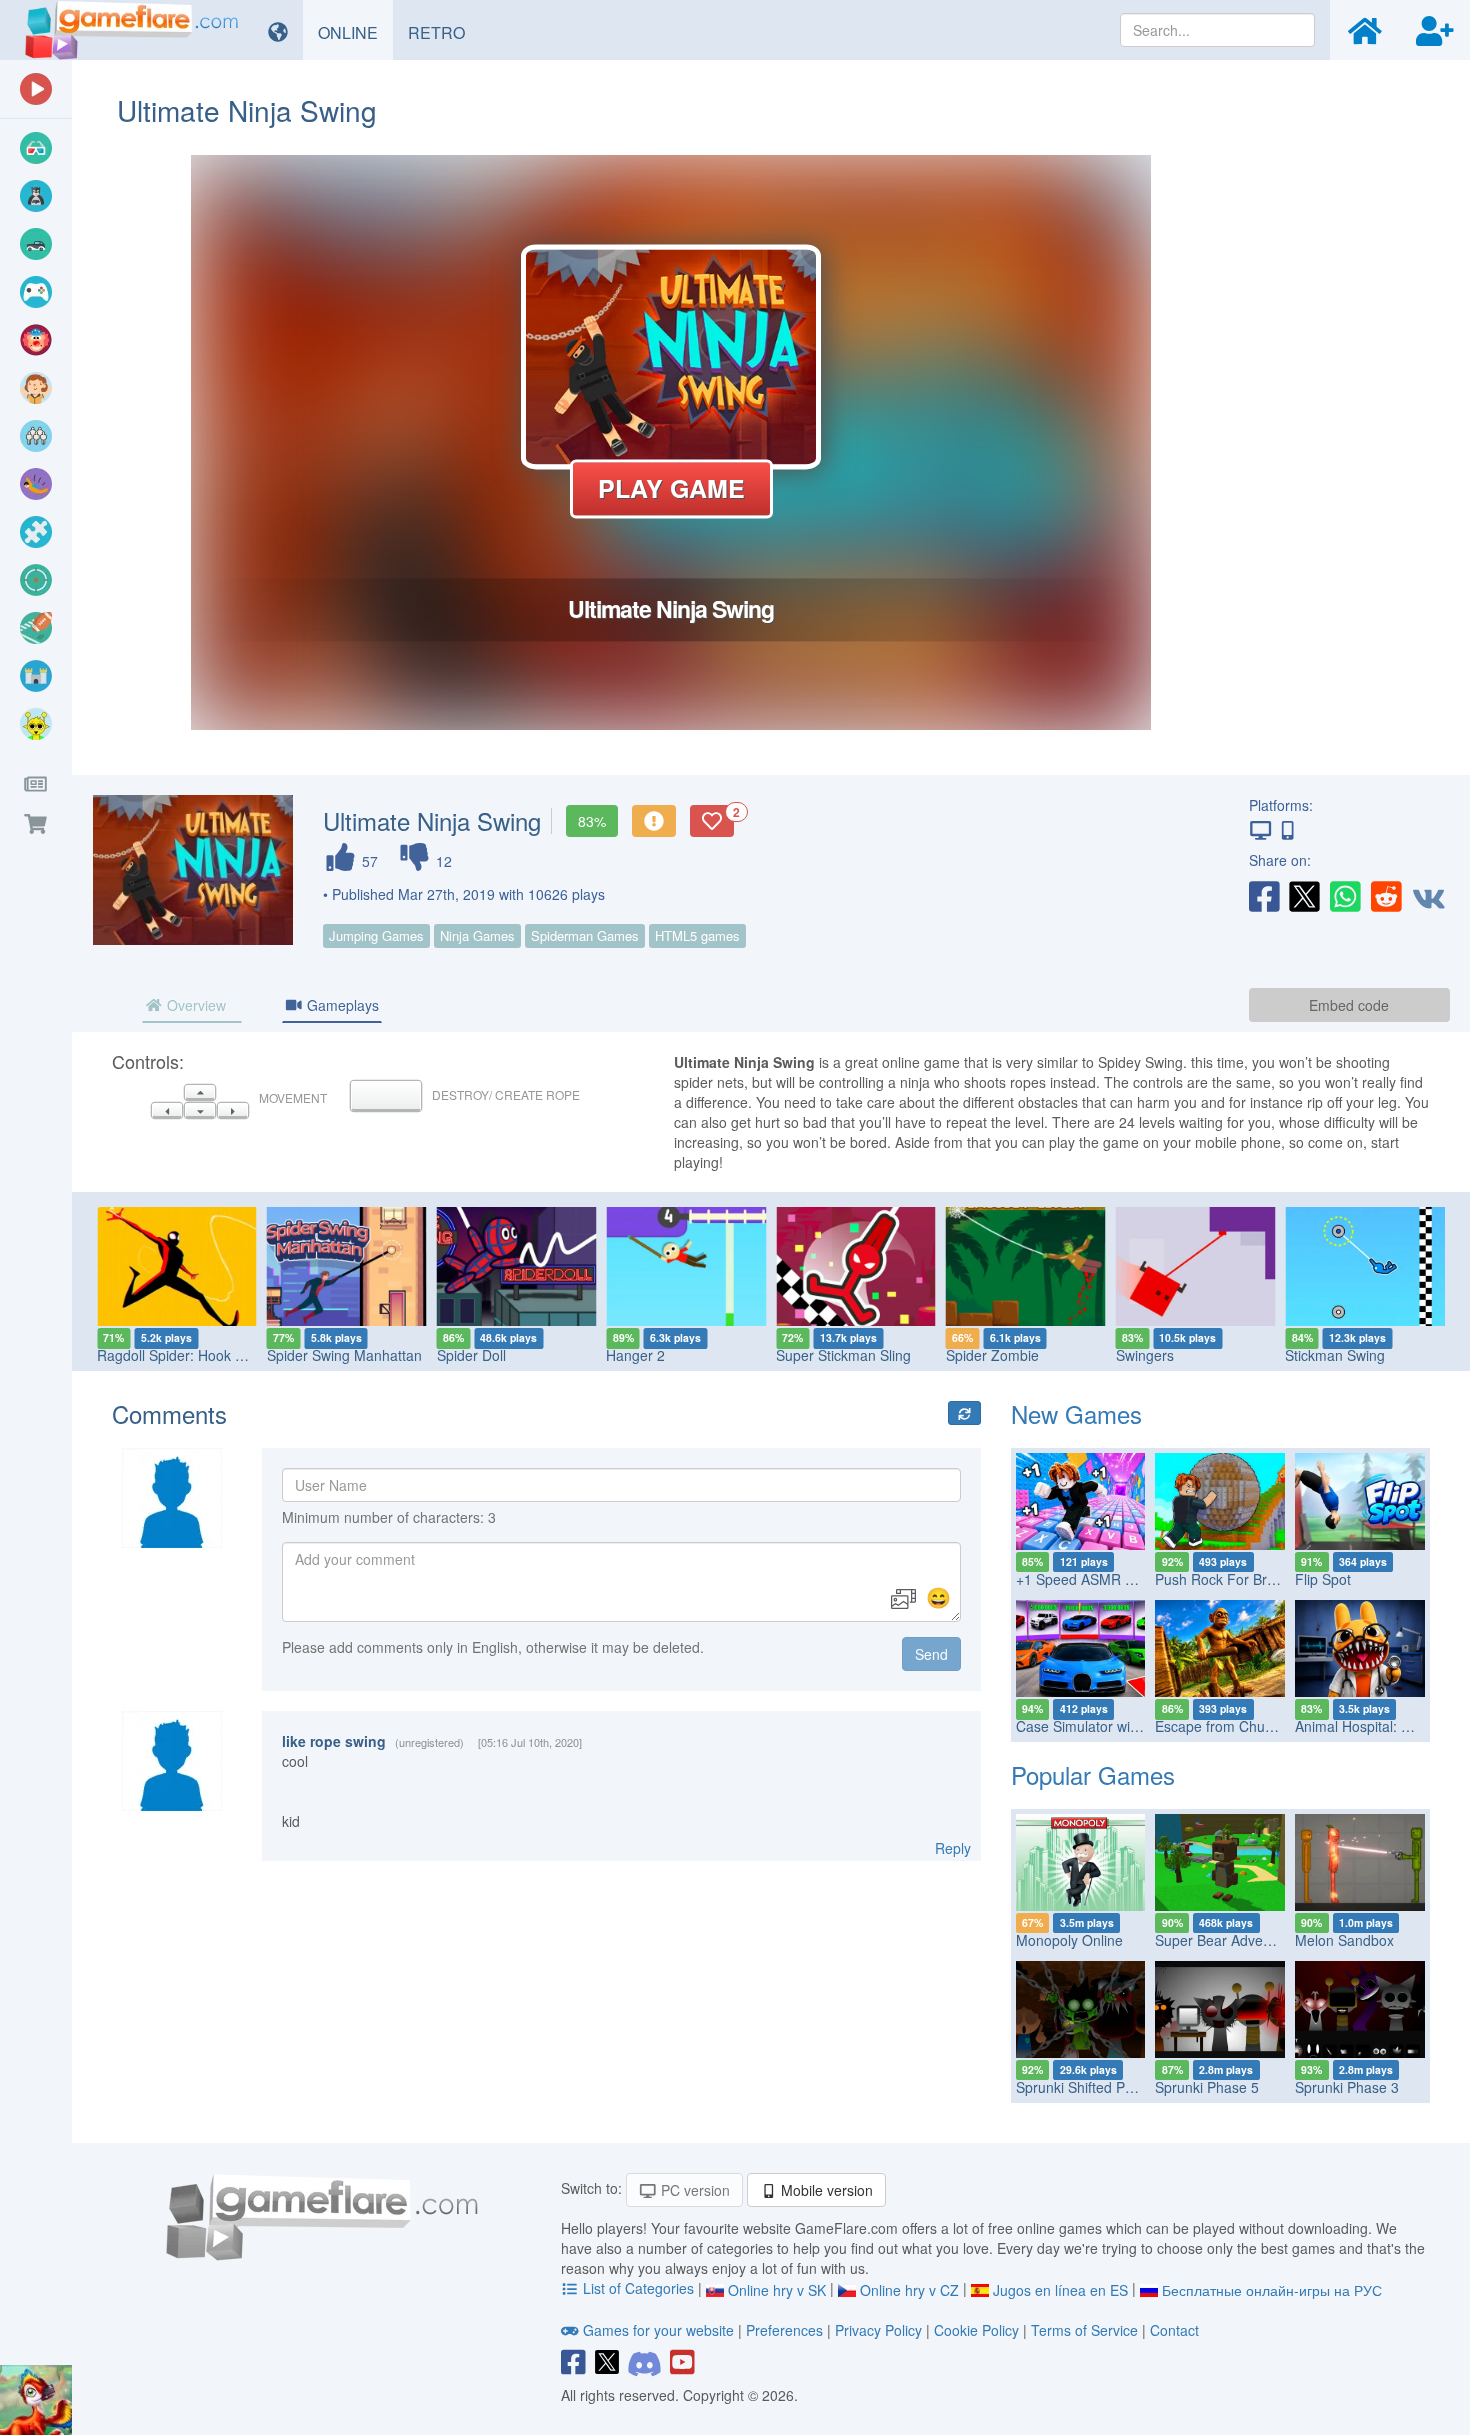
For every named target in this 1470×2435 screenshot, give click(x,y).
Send (931, 1654)
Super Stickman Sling (673, 1355)
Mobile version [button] (825, 2190)
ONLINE (355, 32)
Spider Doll (301, 1355)
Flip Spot (1323, 1579)
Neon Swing (1323, 1355)
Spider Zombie (822, 1355)
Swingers (975, 1355)
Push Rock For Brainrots (1232, 1579)
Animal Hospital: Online (1368, 1726)
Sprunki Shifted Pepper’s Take (1111, 2087)
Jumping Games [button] (376, 935)
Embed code (1349, 1005)
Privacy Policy (878, 2330)
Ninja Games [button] (477, 935)
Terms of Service (1084, 2330)
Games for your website (658, 2330)
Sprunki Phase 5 (1207, 2087)
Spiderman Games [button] (585, 935)
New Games (1076, 1413)
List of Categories (638, 2288)
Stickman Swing (1166, 1355)
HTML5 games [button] (697, 935)
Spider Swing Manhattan (174, 1355)
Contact (1174, 2330)
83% (592, 821)
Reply (953, 1848)
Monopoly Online (1069, 1940)
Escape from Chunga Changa (1249, 1726)
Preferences (786, 2330)
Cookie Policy (976, 2330)
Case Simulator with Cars (1096, 1726)
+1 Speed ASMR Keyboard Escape (1126, 1579)
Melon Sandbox (1344, 1940)
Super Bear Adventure (1225, 1940)
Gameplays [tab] (341, 1005)
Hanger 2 (466, 1355)
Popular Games (1093, 1774)
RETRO (444, 32)
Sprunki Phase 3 (1347, 2087)
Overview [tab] (194, 1005)
